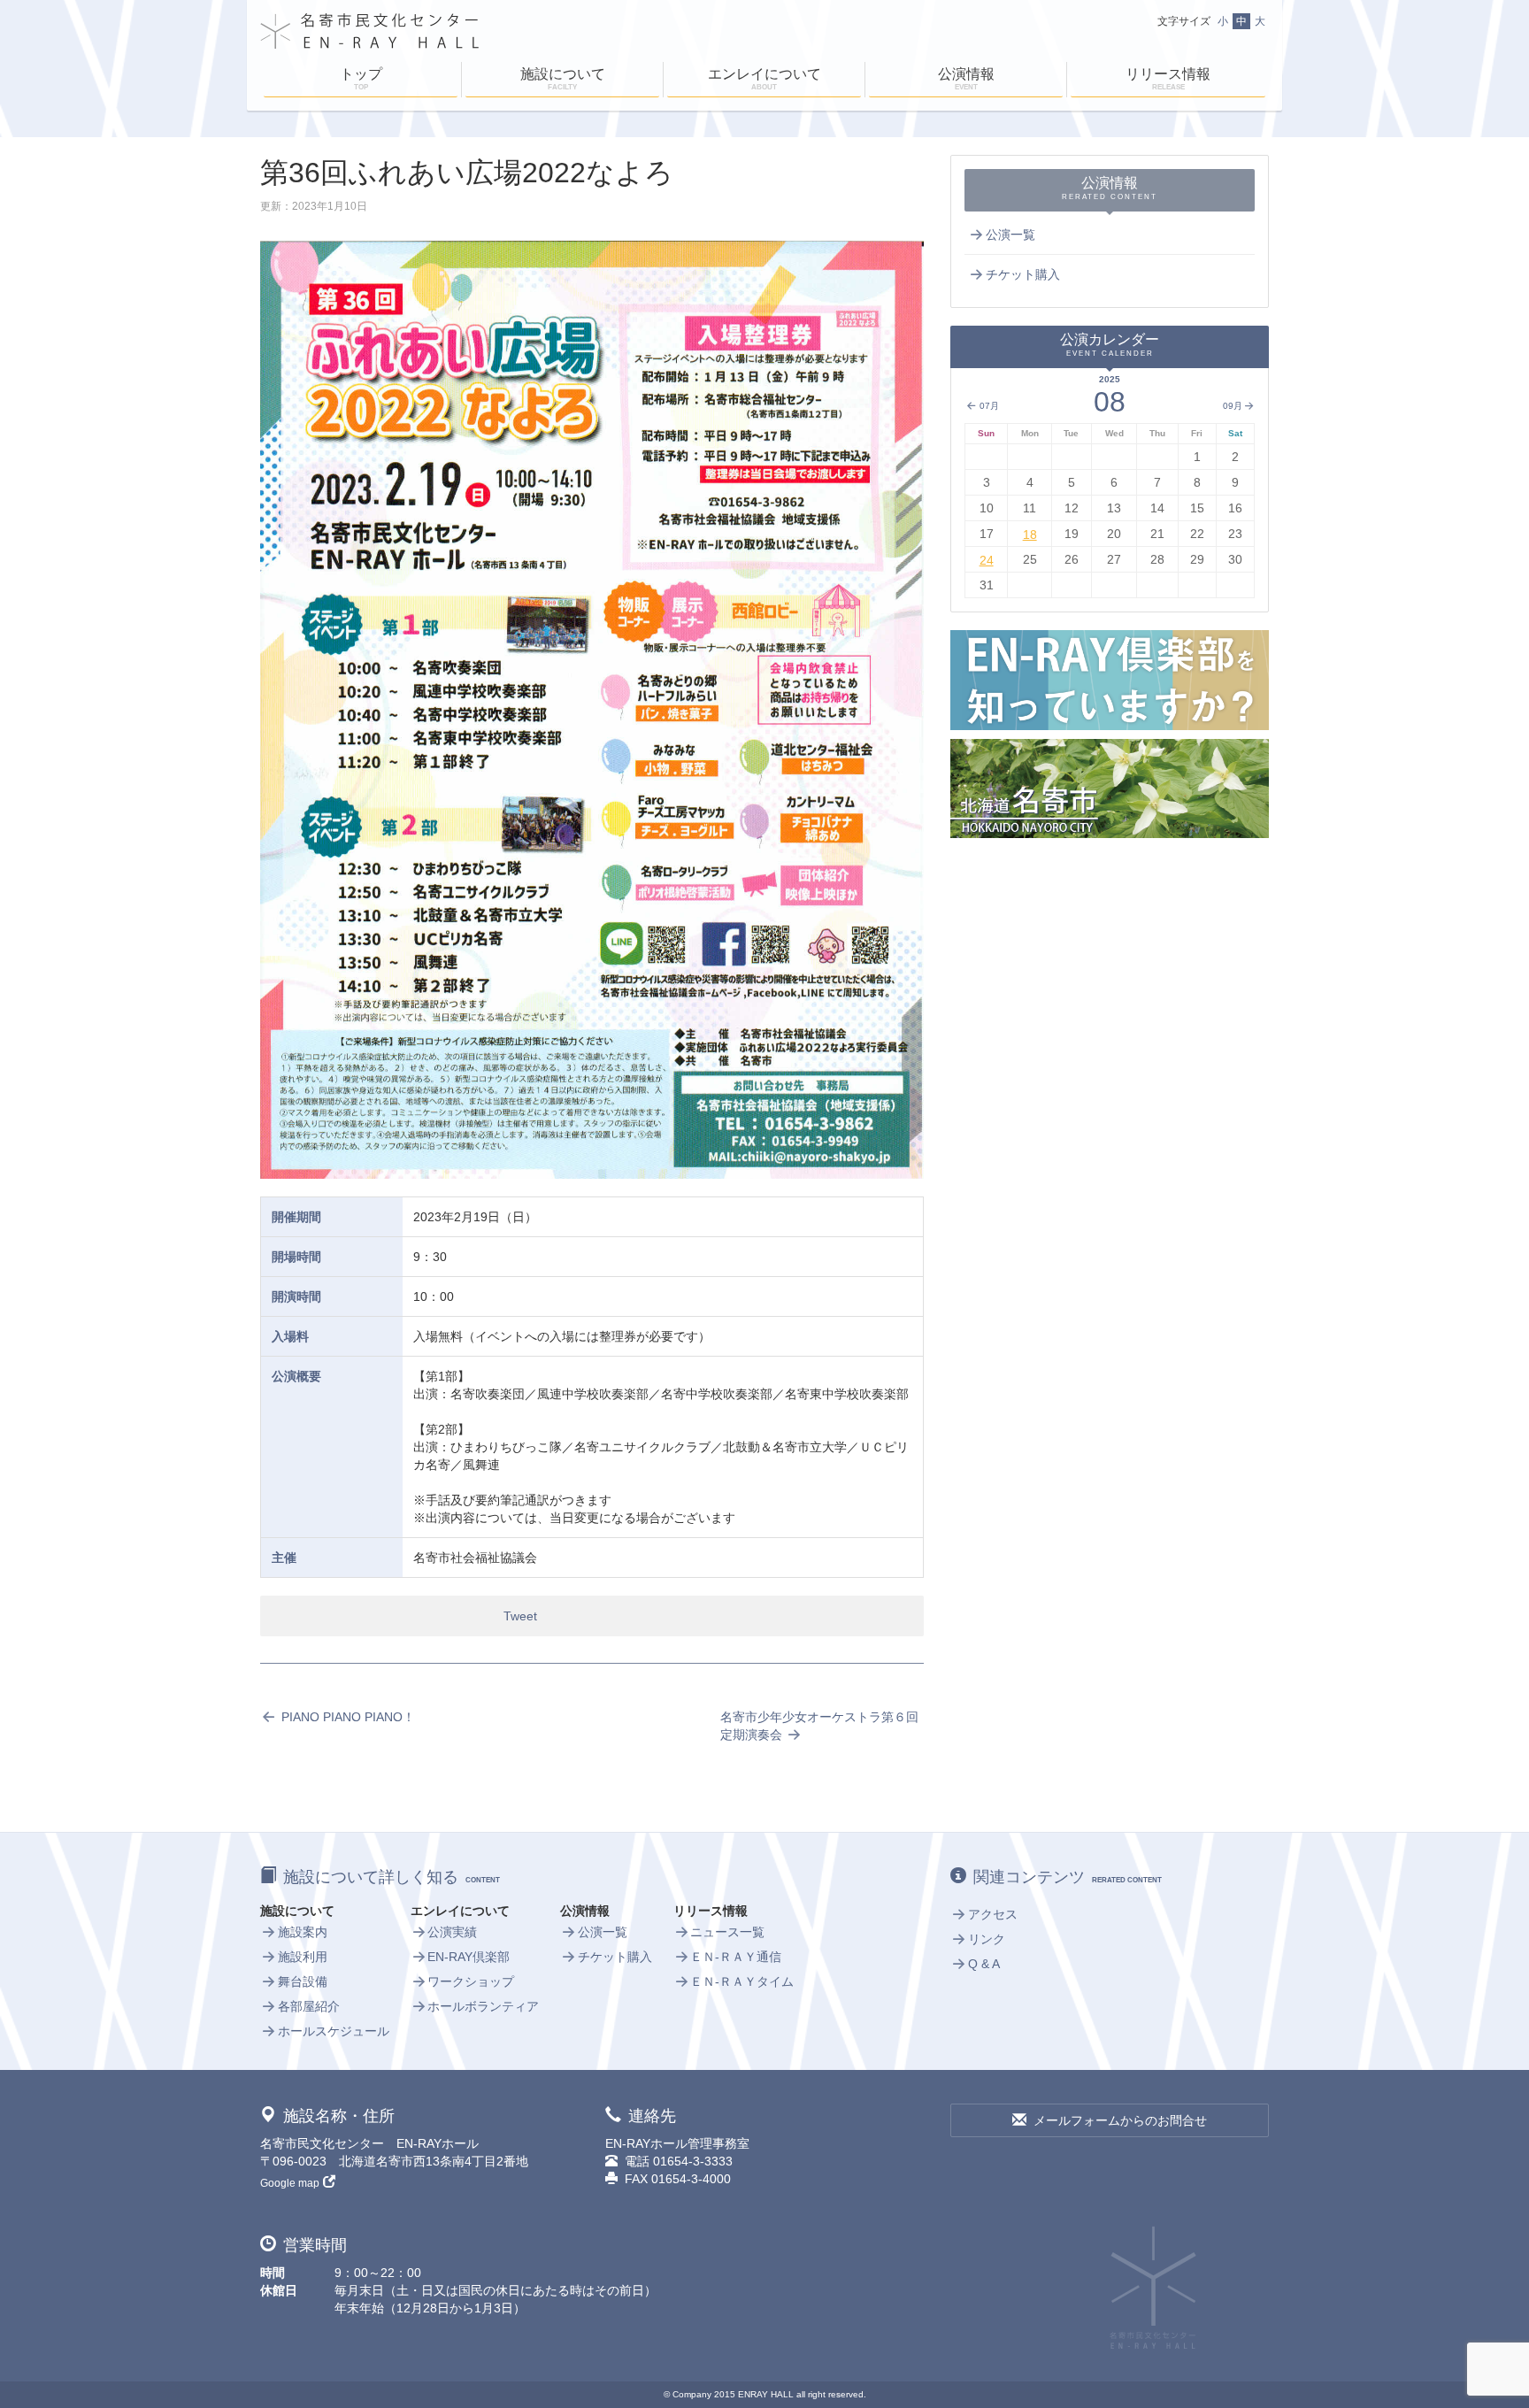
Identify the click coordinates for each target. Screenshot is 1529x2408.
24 (987, 560)
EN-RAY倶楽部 (469, 1957)
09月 (1233, 406)
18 (1030, 535)
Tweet (520, 1616)
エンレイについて (764, 79)
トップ (361, 79)
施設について (563, 79)
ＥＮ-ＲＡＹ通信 (736, 1957)
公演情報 (966, 79)
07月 (988, 406)
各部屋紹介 (309, 2006)
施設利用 (303, 1957)
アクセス (993, 1914)
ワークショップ (471, 1981)
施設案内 (303, 1932)
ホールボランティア (483, 2006)
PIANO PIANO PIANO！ (346, 1717)
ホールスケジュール (334, 2031)
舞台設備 (303, 1981)
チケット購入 (1023, 274)
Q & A (984, 1964)
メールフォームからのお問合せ (1120, 2120)
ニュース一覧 (727, 1932)
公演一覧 (1010, 235)
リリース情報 (1168, 79)
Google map (290, 2183)
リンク (987, 1939)
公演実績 (452, 1932)
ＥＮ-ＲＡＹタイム (742, 1981)
